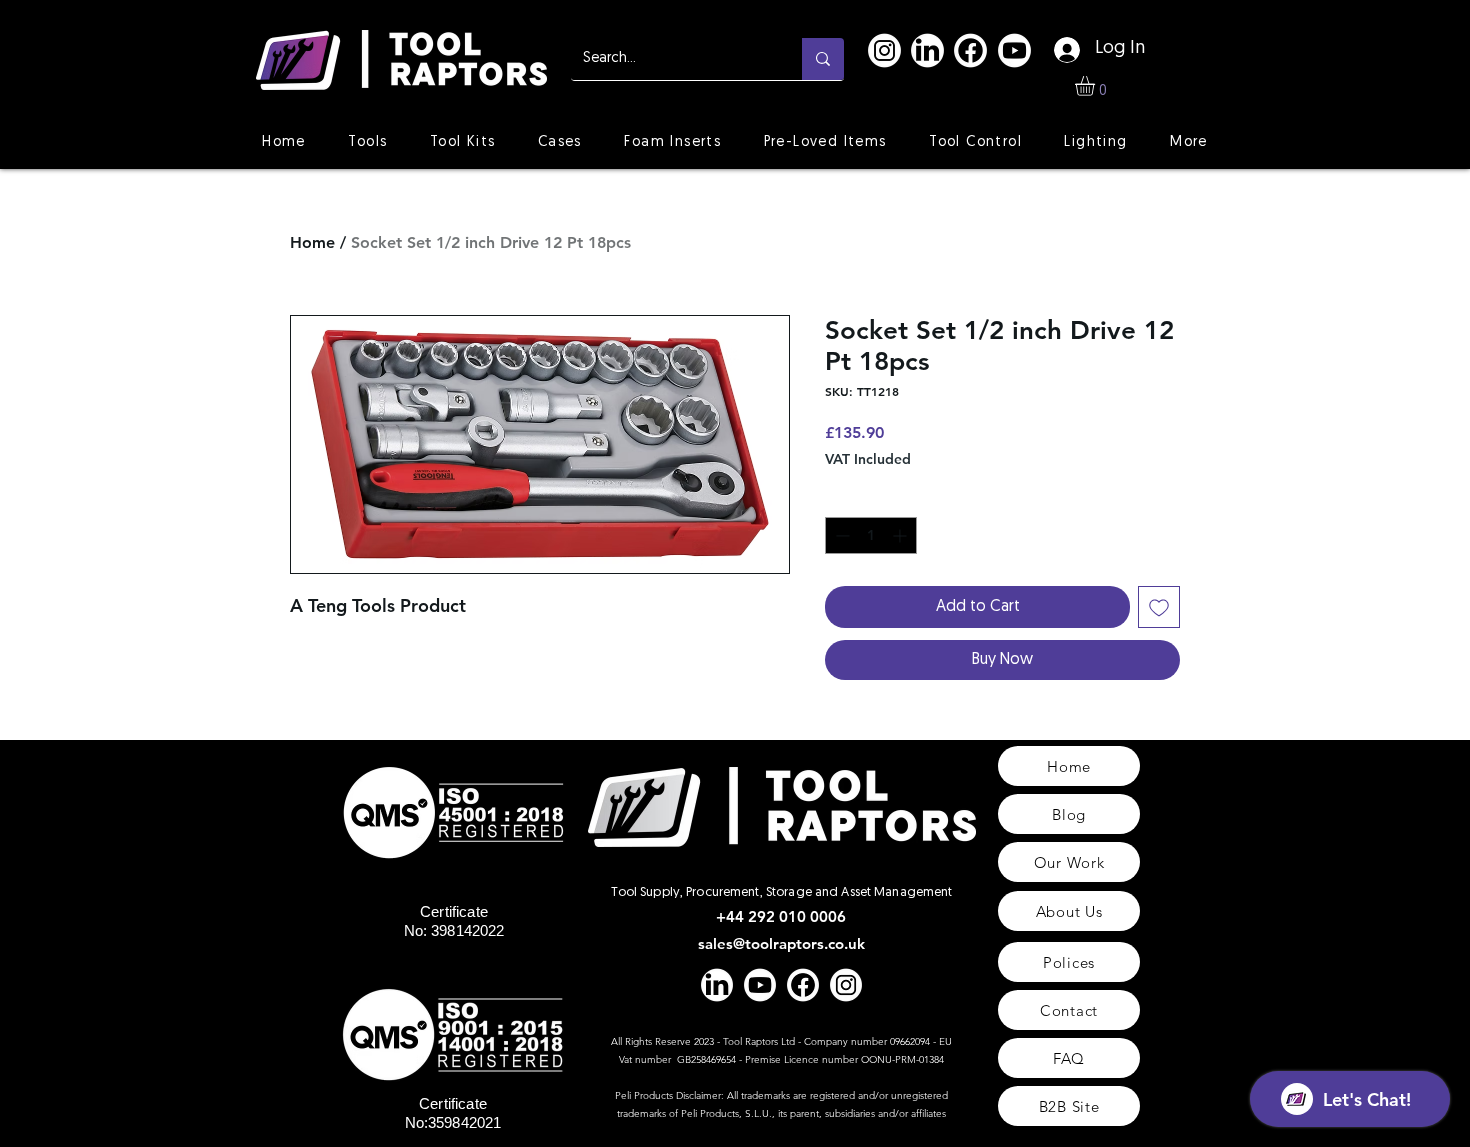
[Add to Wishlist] (1159, 607)
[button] (1096, 86)
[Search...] (823, 59)
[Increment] (901, 535)
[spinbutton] (871, 535)
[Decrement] (840, 535)
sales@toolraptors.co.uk (781, 943)
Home (312, 242)
